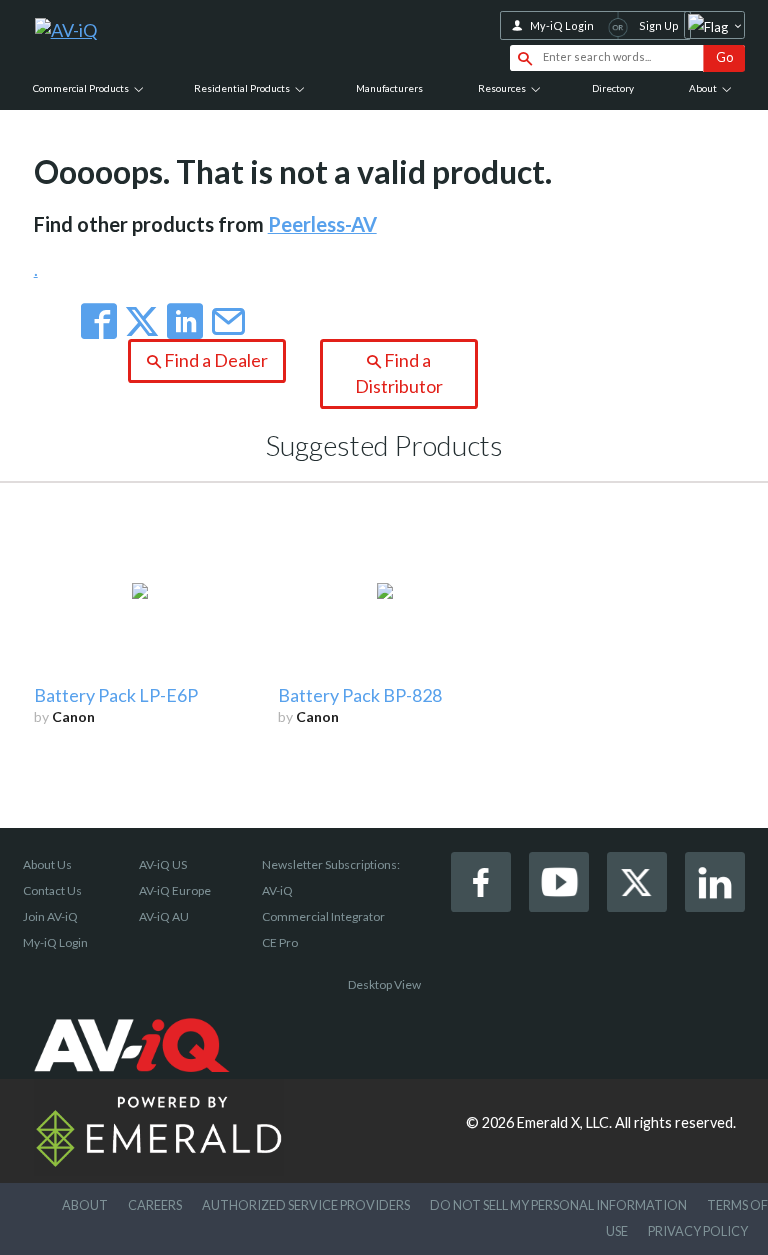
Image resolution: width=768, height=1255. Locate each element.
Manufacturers (389, 88)
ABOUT (85, 1205)
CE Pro (280, 942)
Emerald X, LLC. (564, 1122)
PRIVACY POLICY (698, 1231)
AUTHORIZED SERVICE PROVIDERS (306, 1205)
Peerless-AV (322, 224)
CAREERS (155, 1205)
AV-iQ (277, 890)
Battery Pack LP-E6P (116, 695)
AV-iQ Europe (175, 890)
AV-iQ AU (164, 916)
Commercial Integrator (323, 916)
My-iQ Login (562, 25)
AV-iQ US (163, 864)
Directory (613, 88)
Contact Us (52, 890)
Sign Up (659, 25)
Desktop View (384, 984)
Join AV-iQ (50, 916)
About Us (47, 864)
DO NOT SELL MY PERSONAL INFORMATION (558, 1205)
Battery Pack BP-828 (360, 695)
